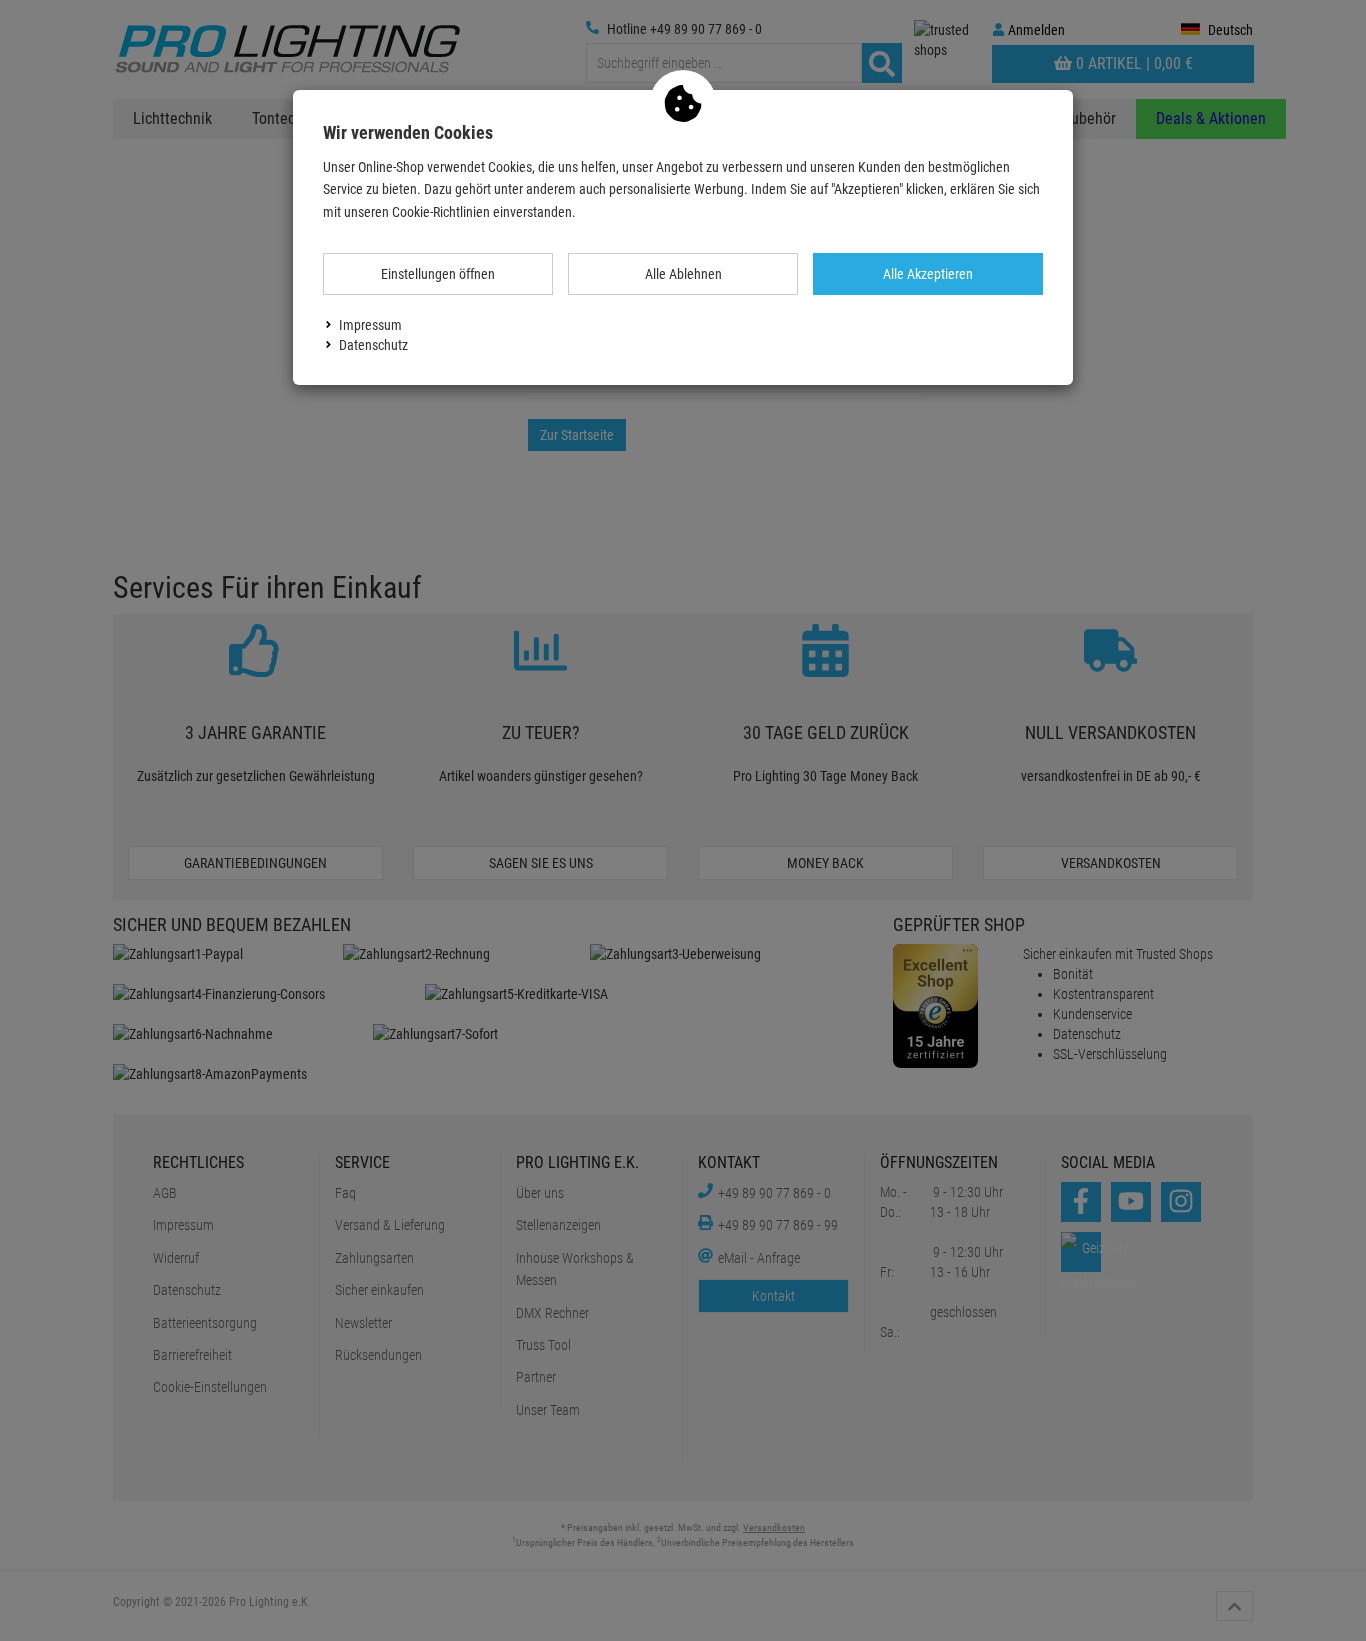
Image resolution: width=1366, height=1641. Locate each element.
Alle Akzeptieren (928, 274)
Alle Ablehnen (683, 274)
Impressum (370, 325)
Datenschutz (373, 345)
